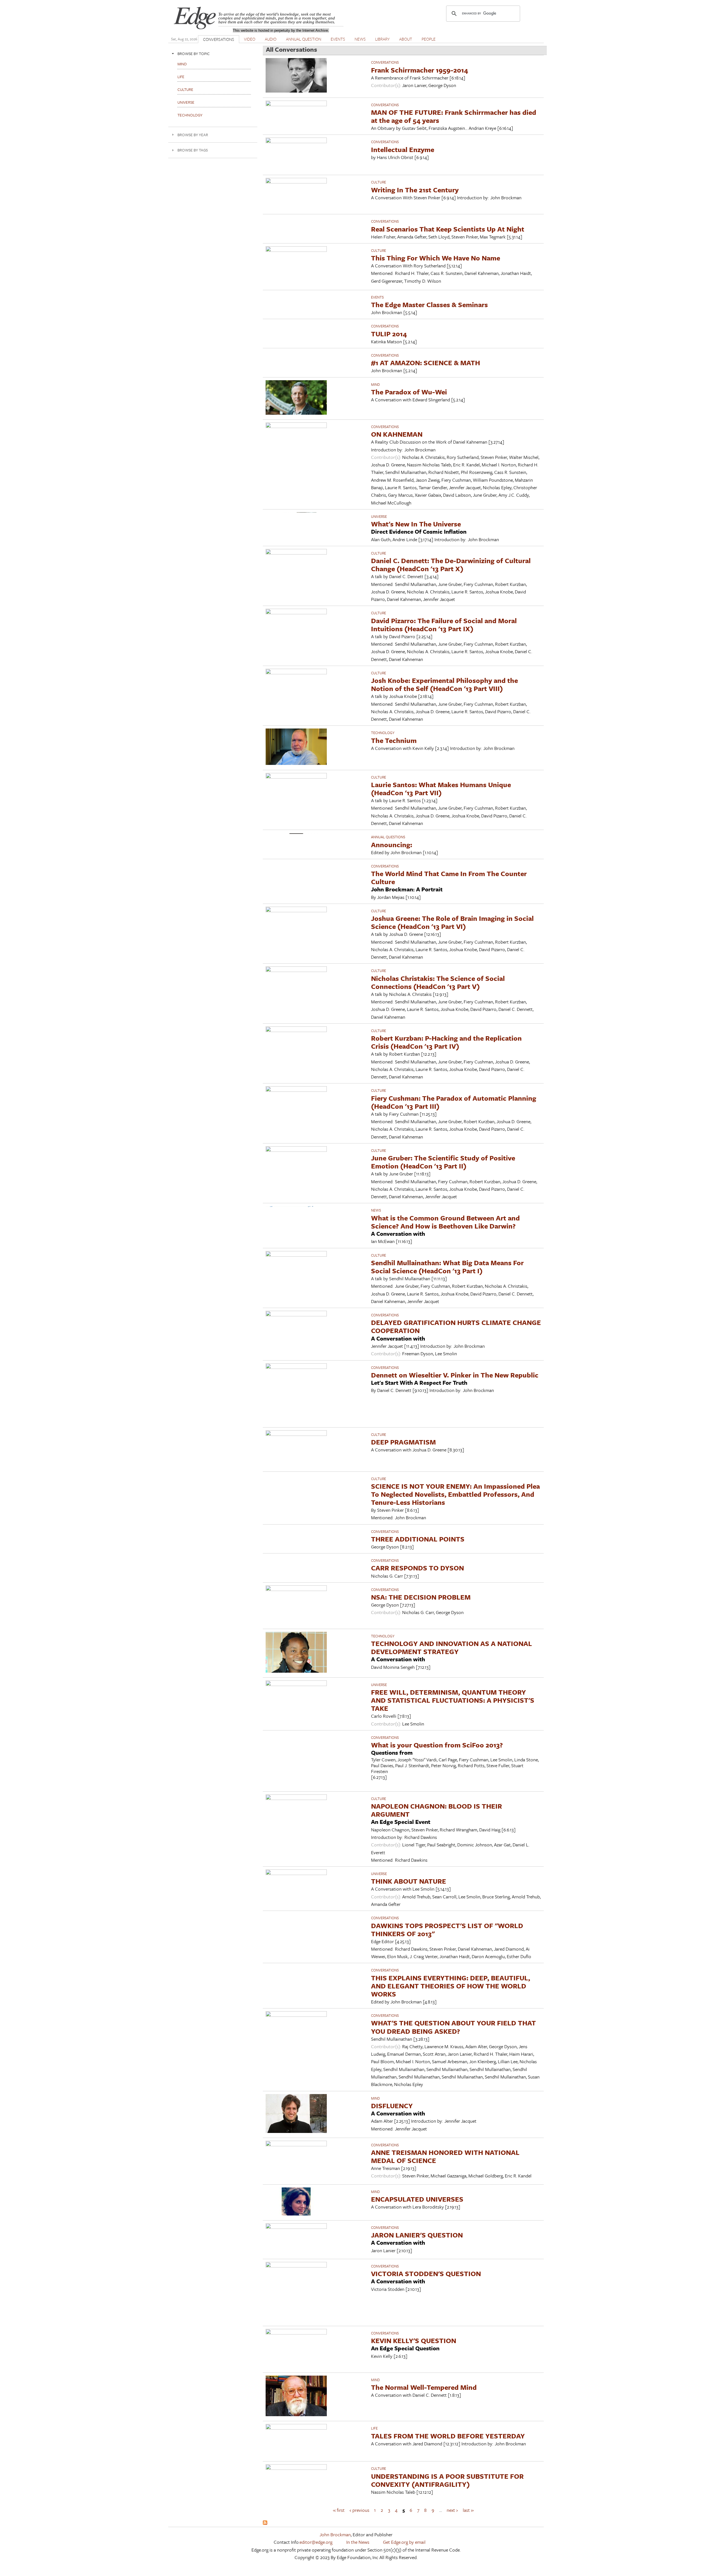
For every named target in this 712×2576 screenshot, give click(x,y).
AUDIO (271, 39)
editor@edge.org (316, 2542)
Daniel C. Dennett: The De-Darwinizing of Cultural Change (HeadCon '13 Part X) (451, 565)
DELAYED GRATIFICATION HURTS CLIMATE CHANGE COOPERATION (456, 1326)
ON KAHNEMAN (397, 434)
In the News (358, 2542)
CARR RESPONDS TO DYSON (417, 1568)
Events (377, 297)
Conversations (385, 62)
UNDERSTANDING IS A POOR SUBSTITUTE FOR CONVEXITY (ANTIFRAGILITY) (447, 2480)
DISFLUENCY (392, 2106)
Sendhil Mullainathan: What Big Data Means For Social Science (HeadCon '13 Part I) (447, 1267)
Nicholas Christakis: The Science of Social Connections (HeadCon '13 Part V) (438, 982)
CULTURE (379, 182)
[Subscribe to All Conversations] (265, 2523)
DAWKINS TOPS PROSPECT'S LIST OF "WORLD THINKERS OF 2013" (447, 1929)
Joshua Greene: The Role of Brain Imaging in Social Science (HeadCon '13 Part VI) (452, 922)
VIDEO (250, 39)
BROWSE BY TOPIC (194, 54)
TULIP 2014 (389, 334)
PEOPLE (429, 39)
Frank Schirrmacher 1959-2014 (420, 70)
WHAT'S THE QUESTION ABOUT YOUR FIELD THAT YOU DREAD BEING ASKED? (453, 2027)
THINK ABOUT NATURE (409, 1881)
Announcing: (392, 845)
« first (339, 2510)
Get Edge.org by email (404, 2542)
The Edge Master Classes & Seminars (429, 304)
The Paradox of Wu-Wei (409, 392)
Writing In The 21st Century (415, 190)
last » (468, 2510)
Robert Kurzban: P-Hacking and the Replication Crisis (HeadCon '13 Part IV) (446, 1042)
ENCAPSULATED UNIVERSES (417, 2199)
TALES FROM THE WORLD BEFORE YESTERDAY (448, 2436)
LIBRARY (382, 39)
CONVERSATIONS (219, 39)
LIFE (374, 2428)
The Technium (394, 740)
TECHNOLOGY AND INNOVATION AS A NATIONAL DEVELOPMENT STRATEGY (452, 1647)
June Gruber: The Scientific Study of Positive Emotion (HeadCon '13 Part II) (443, 1162)
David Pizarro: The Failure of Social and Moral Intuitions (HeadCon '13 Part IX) (444, 625)
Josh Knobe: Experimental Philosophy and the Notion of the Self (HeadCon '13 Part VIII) (444, 684)
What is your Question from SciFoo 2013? (437, 1745)
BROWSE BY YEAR (193, 135)
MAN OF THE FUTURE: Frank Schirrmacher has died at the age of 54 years (454, 116)
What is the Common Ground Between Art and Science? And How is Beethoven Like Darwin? (445, 1222)
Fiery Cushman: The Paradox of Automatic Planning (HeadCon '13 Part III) (454, 1102)
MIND (375, 384)
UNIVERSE (379, 516)
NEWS (360, 39)
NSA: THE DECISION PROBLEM (421, 1597)
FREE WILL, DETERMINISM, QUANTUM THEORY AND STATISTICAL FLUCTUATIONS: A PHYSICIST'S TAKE (453, 1700)
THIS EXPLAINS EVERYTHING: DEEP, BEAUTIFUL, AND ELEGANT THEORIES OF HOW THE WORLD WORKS (451, 1986)
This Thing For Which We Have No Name (436, 258)
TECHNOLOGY (383, 733)
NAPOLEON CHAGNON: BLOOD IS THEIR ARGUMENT (437, 1810)
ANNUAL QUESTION (304, 39)
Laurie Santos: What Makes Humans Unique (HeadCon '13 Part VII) (441, 789)
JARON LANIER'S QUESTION (417, 2235)
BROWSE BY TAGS (193, 150)
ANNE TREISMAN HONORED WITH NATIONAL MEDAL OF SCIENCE (445, 2156)
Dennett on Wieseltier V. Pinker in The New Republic (455, 1375)
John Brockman (335, 2534)
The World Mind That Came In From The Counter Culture (449, 877)
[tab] (213, 54)
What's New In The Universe (416, 524)
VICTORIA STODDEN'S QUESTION (426, 2273)
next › (452, 2510)
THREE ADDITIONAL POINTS (418, 1539)
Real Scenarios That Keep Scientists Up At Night (448, 229)
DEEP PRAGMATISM (403, 1442)
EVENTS (338, 39)
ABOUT (406, 39)
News (376, 1210)
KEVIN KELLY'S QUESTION (414, 2340)
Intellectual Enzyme (403, 149)
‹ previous (359, 2510)
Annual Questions (388, 837)
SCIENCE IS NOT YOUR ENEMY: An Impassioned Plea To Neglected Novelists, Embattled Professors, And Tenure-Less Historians (455, 1494)
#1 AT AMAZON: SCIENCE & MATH (426, 363)
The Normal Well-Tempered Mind (424, 2387)
